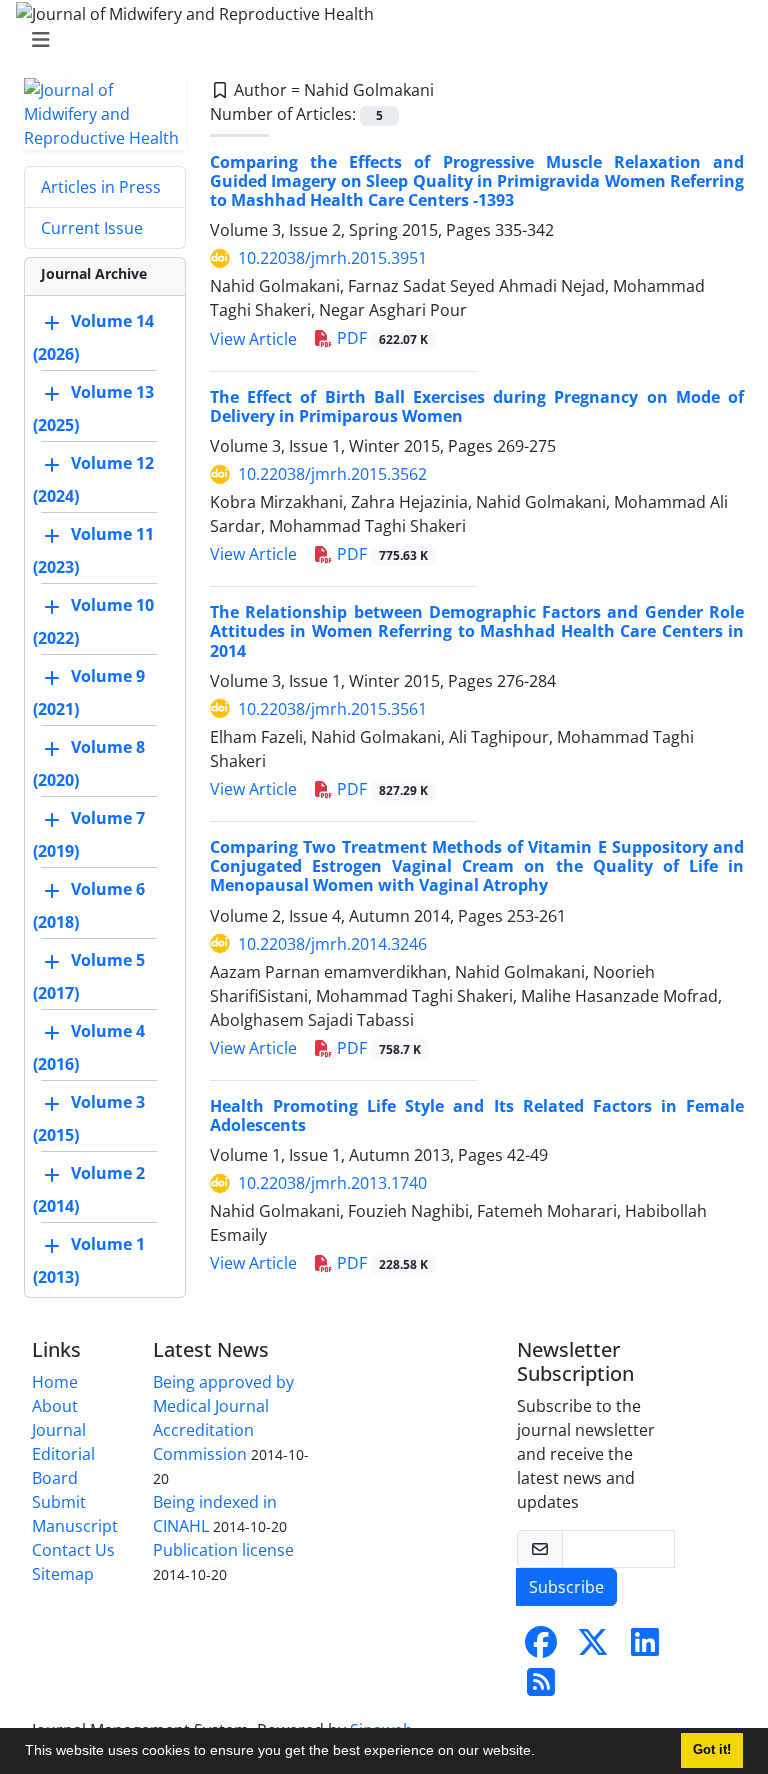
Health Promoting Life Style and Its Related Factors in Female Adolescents (477, 1115)
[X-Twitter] (593, 1648)
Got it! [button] (712, 1750)
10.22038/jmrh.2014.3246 (332, 944)
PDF (380, 338)
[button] (542, 1753)
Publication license (223, 1550)
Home (55, 1382)
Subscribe (566, 1587)
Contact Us (73, 1550)
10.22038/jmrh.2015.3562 (332, 474)
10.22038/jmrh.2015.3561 (332, 709)
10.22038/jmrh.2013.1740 (332, 1183)
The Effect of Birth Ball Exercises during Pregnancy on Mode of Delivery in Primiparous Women (477, 406)
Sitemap (63, 1574)
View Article (253, 339)
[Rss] (541, 1688)
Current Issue (92, 228)
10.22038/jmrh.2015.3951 (332, 258)
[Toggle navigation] (378, 40)
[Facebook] (541, 1648)
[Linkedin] (645, 1648)
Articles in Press (101, 187)
